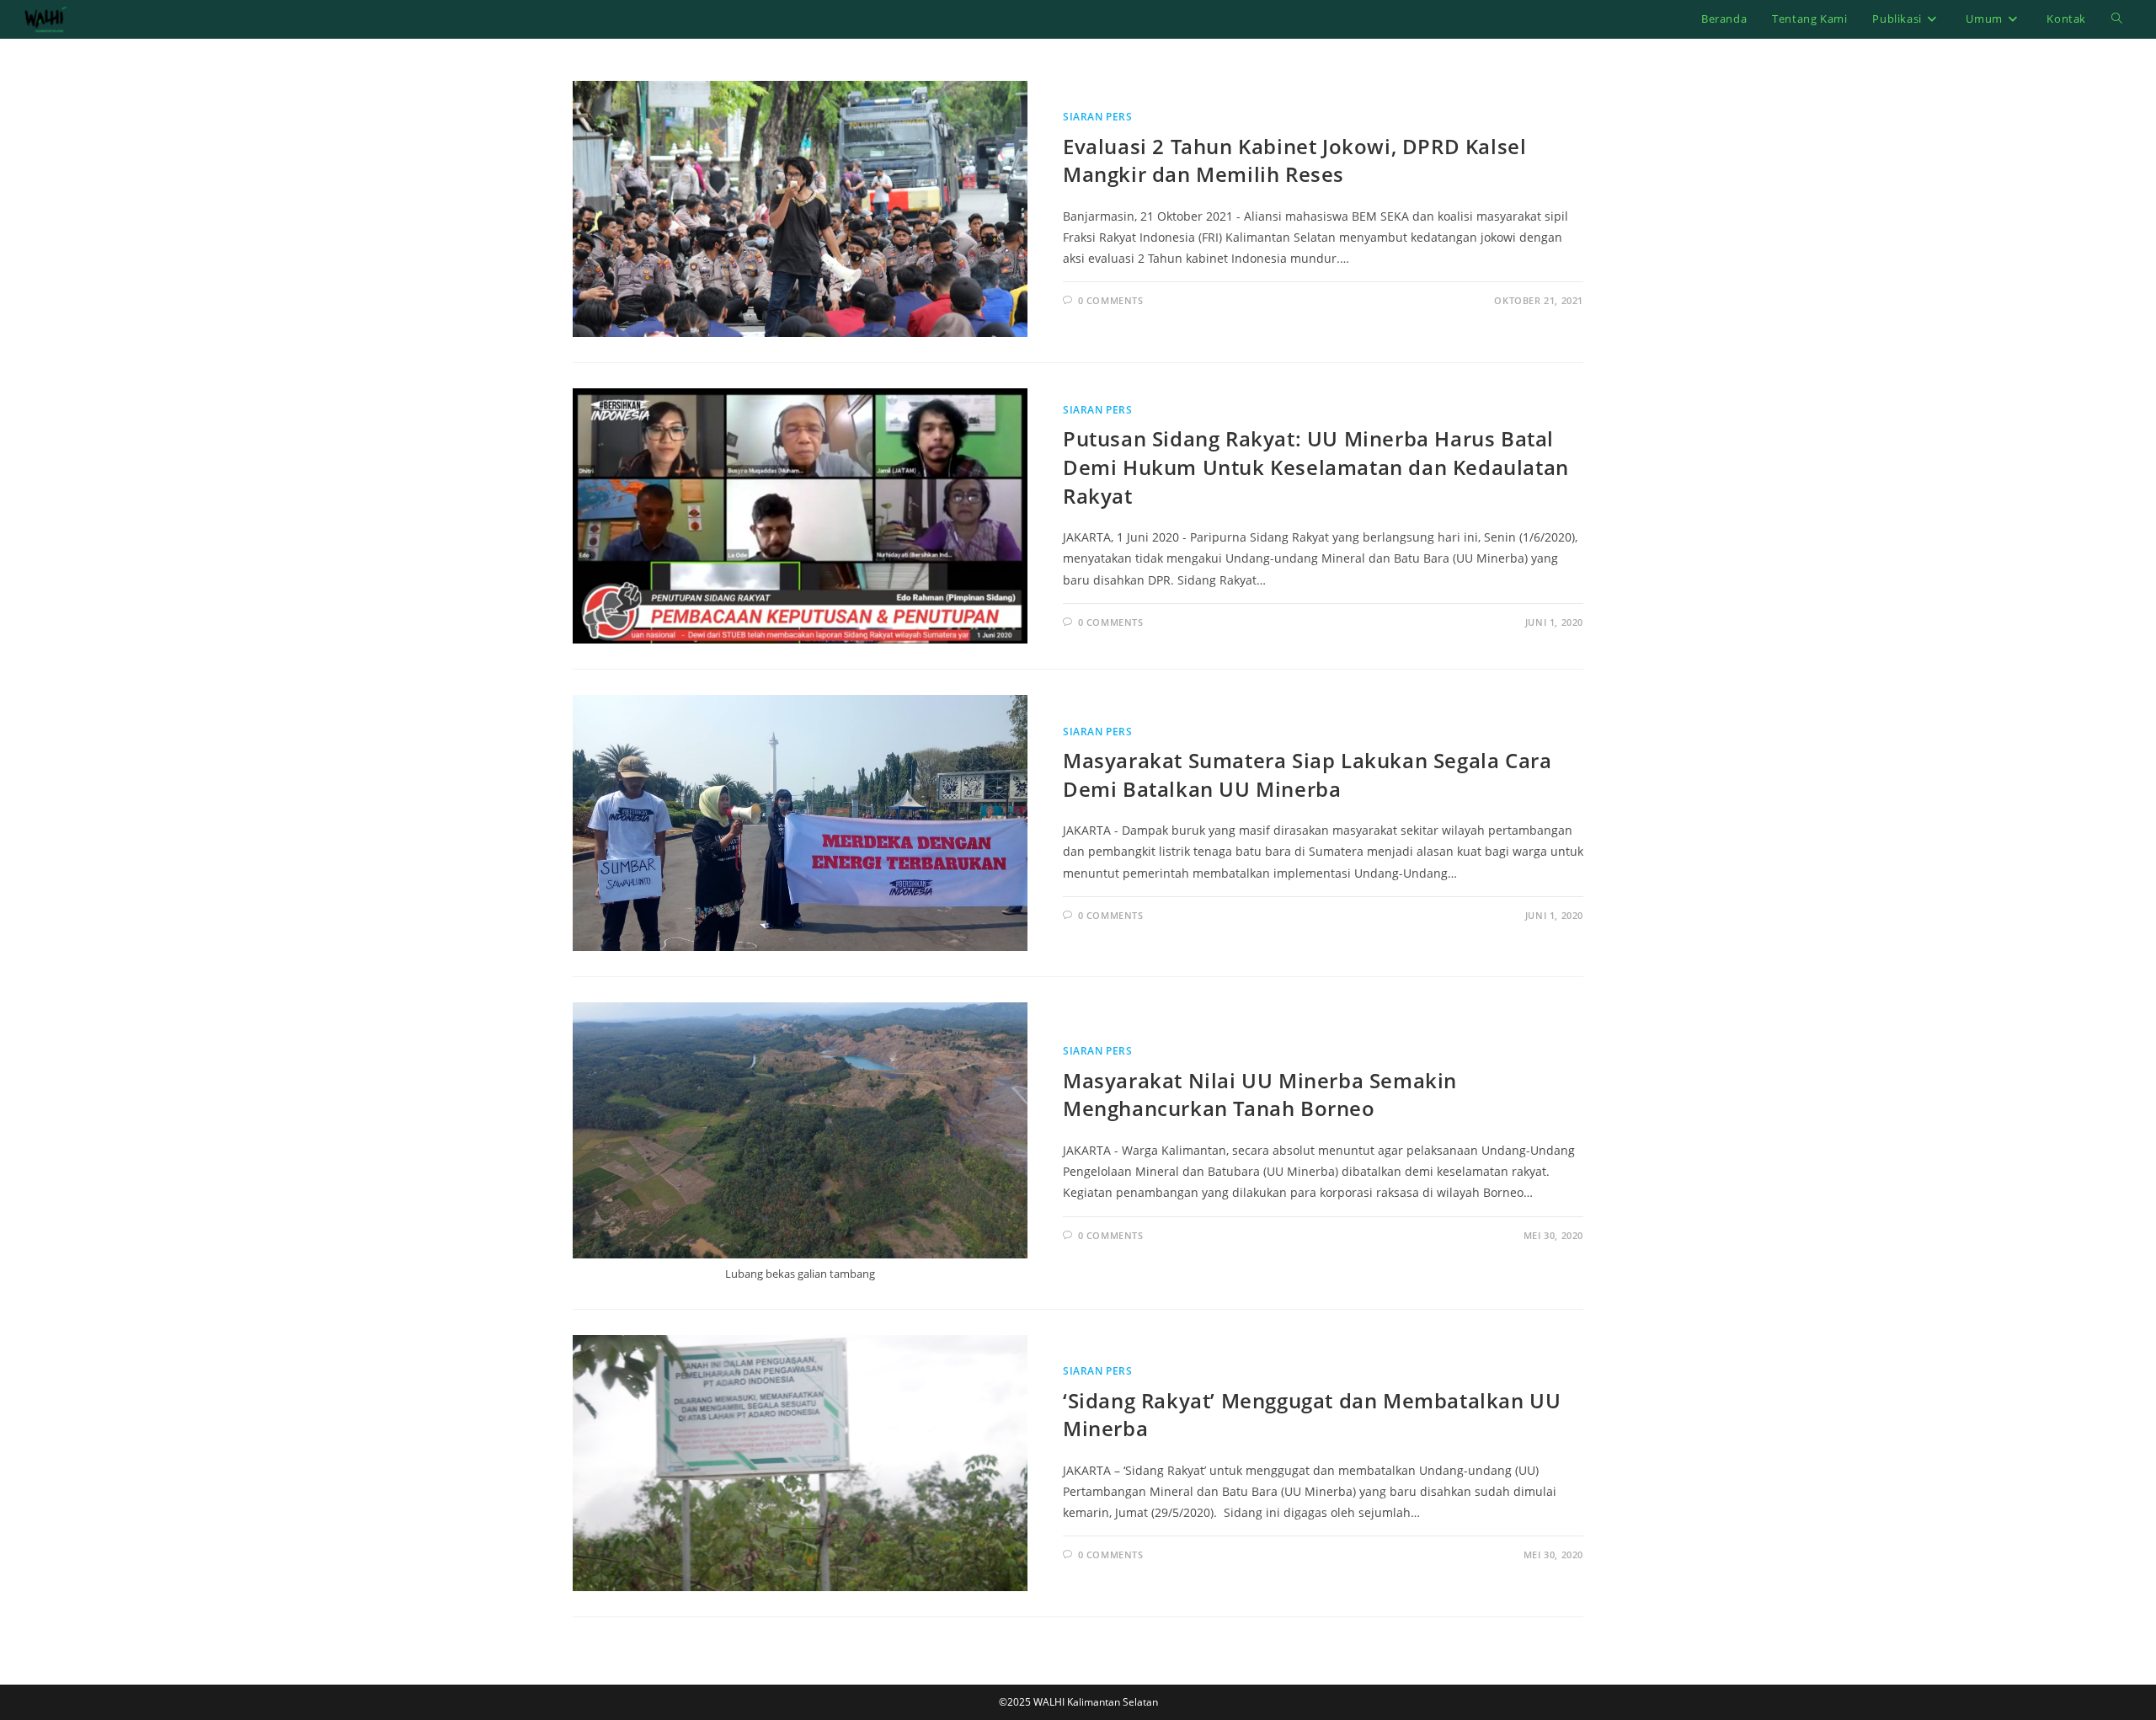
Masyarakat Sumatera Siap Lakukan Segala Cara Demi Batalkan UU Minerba (1307, 775)
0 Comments (1111, 300)
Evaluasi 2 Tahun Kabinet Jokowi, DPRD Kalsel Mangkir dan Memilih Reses (1294, 160)
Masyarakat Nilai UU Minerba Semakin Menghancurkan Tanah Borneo (1260, 1095)
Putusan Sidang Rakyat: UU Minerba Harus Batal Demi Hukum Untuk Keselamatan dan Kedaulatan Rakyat (1316, 467)
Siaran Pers (1098, 117)
